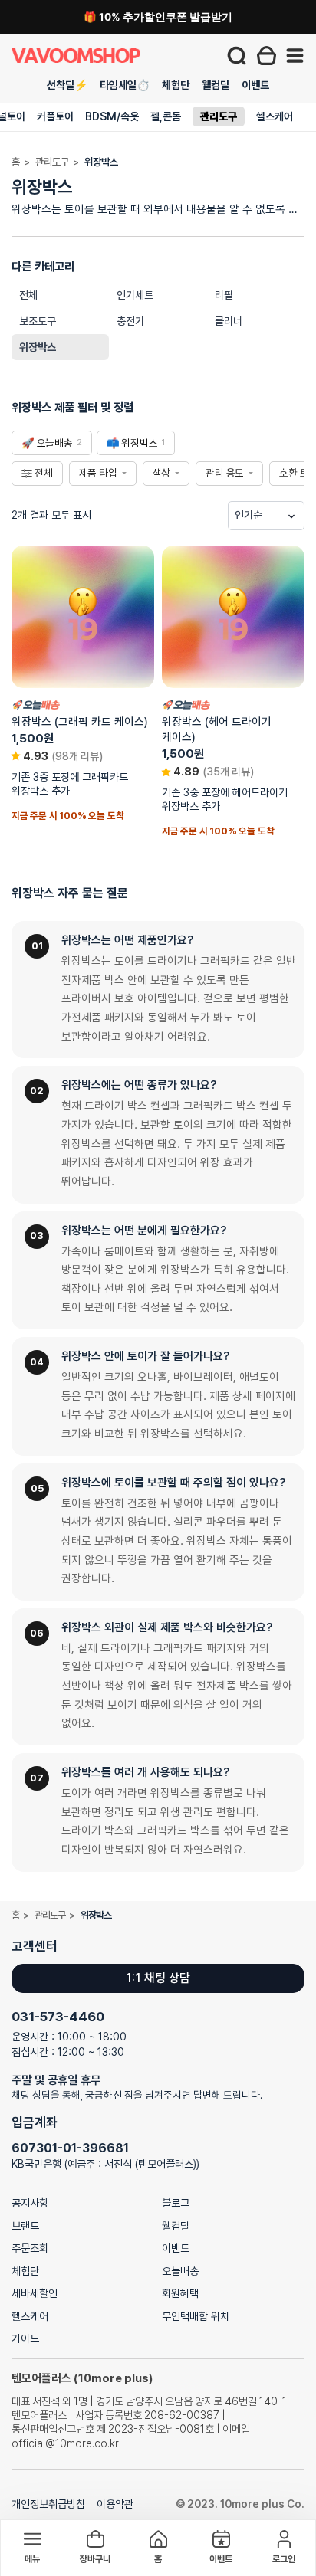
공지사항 (30, 2203)
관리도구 (219, 116)
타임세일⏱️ (125, 85)
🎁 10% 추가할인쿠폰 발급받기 (158, 17)
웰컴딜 (216, 85)
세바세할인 (35, 2293)
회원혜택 (180, 2293)
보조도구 (38, 321)
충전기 (130, 321)
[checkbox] (52, 443)
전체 (28, 295)
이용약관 (115, 2504)
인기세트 (135, 295)
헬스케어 (275, 116)
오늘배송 (180, 2271)
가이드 (25, 2338)
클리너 (229, 321)
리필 (224, 295)
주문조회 (30, 2248)
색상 (162, 473)
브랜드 (25, 2226)
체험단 (176, 85)
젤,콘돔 (166, 116)
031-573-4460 (58, 2017)
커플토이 (55, 116)
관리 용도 (225, 473)
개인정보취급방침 (48, 2504)
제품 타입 (98, 473)
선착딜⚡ (67, 85)
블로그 (176, 2203)
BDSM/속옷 (112, 116)
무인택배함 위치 (196, 2316)
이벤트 (255, 85)
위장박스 (38, 347)
